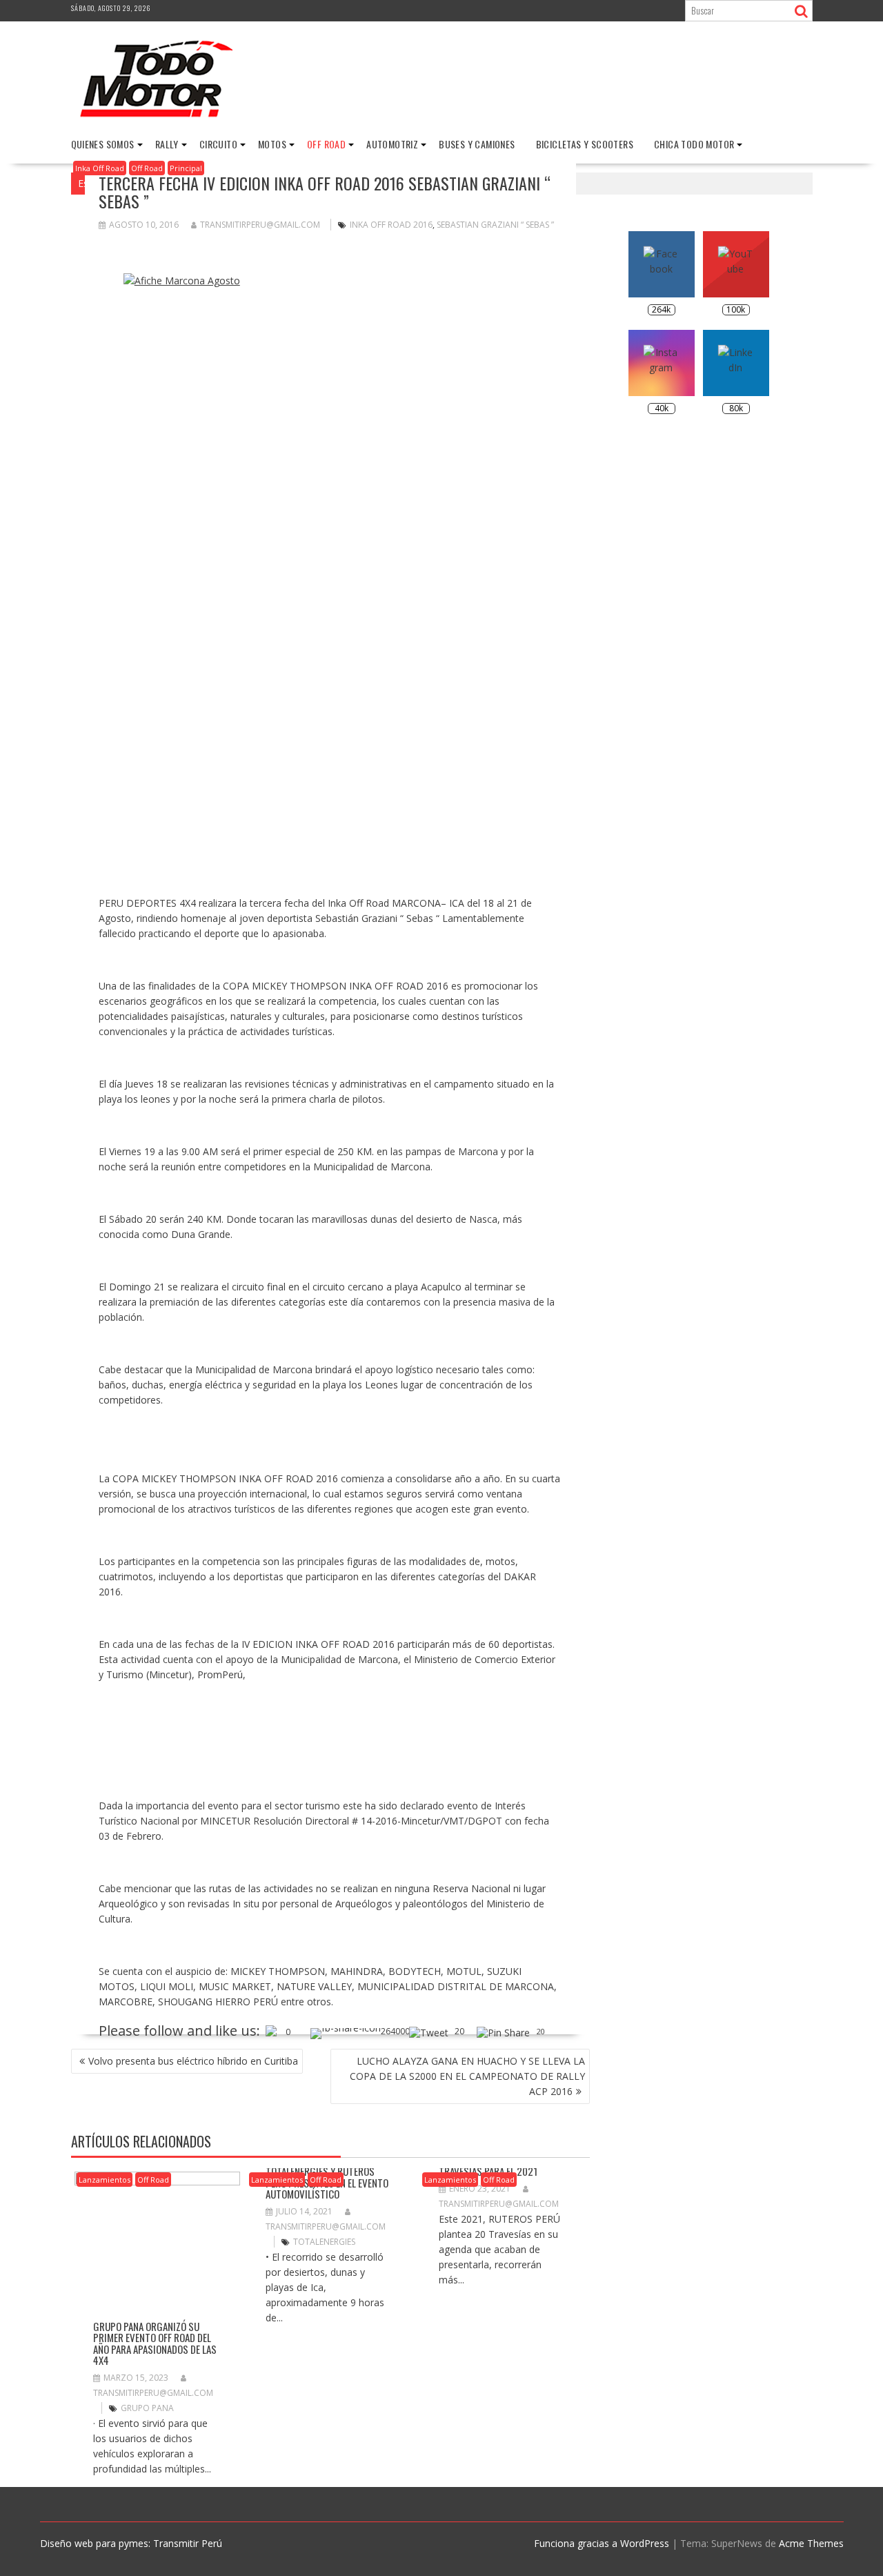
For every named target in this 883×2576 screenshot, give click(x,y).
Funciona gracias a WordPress (602, 2543)
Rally (167, 144)
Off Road (326, 144)
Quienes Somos (103, 144)
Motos (272, 144)
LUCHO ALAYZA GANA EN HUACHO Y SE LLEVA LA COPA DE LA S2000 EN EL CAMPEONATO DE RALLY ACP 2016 (467, 2076)
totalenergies (324, 2242)
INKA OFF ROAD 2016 (391, 225)
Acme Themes (811, 2543)
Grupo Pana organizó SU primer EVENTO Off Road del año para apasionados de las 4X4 (155, 2343)
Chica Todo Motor (694, 144)
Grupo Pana (147, 2408)
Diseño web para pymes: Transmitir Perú (131, 2543)
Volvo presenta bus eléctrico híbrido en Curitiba (193, 2061)
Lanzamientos (105, 2180)
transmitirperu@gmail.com (260, 225)
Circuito (218, 144)
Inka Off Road (100, 168)
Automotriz (392, 144)
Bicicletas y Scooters (585, 144)
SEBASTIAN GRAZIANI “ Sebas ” (495, 225)
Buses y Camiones (477, 144)
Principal (186, 168)
